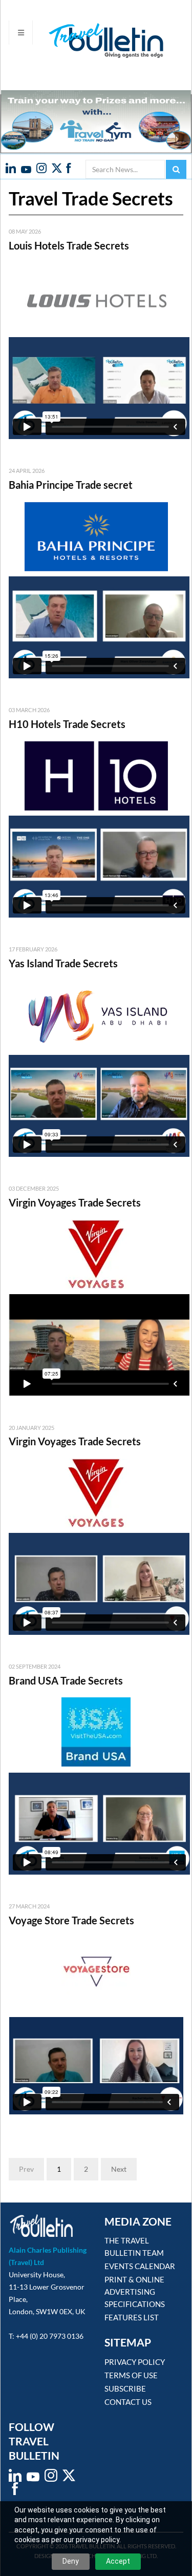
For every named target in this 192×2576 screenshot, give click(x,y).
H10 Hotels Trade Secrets (67, 724)
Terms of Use (131, 2375)
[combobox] (125, 169)
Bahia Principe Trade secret (71, 485)
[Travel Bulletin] (87, 40)
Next (119, 2169)
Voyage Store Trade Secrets (71, 1920)
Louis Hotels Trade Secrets (69, 245)
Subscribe (125, 2388)
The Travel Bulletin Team (134, 2247)
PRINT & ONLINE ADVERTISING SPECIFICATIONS (135, 2292)
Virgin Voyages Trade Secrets (75, 1202)
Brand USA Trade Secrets (66, 1680)
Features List (132, 2317)
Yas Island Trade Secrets (63, 963)
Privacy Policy (135, 2362)
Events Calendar (140, 2266)
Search (176, 169)
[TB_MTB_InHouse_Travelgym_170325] (96, 119)
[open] (21, 33)
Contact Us (128, 2402)
